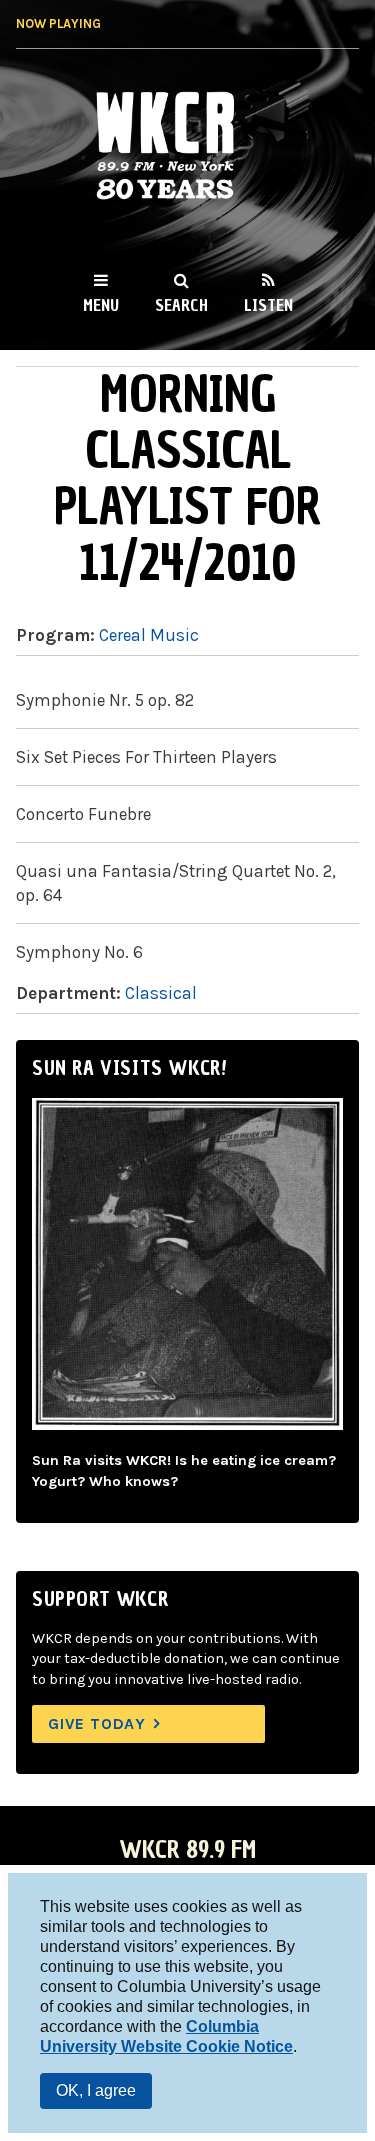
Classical (161, 993)
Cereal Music (149, 635)
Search (181, 305)
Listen (268, 305)
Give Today (97, 1723)
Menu (101, 305)
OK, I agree (96, 2090)
